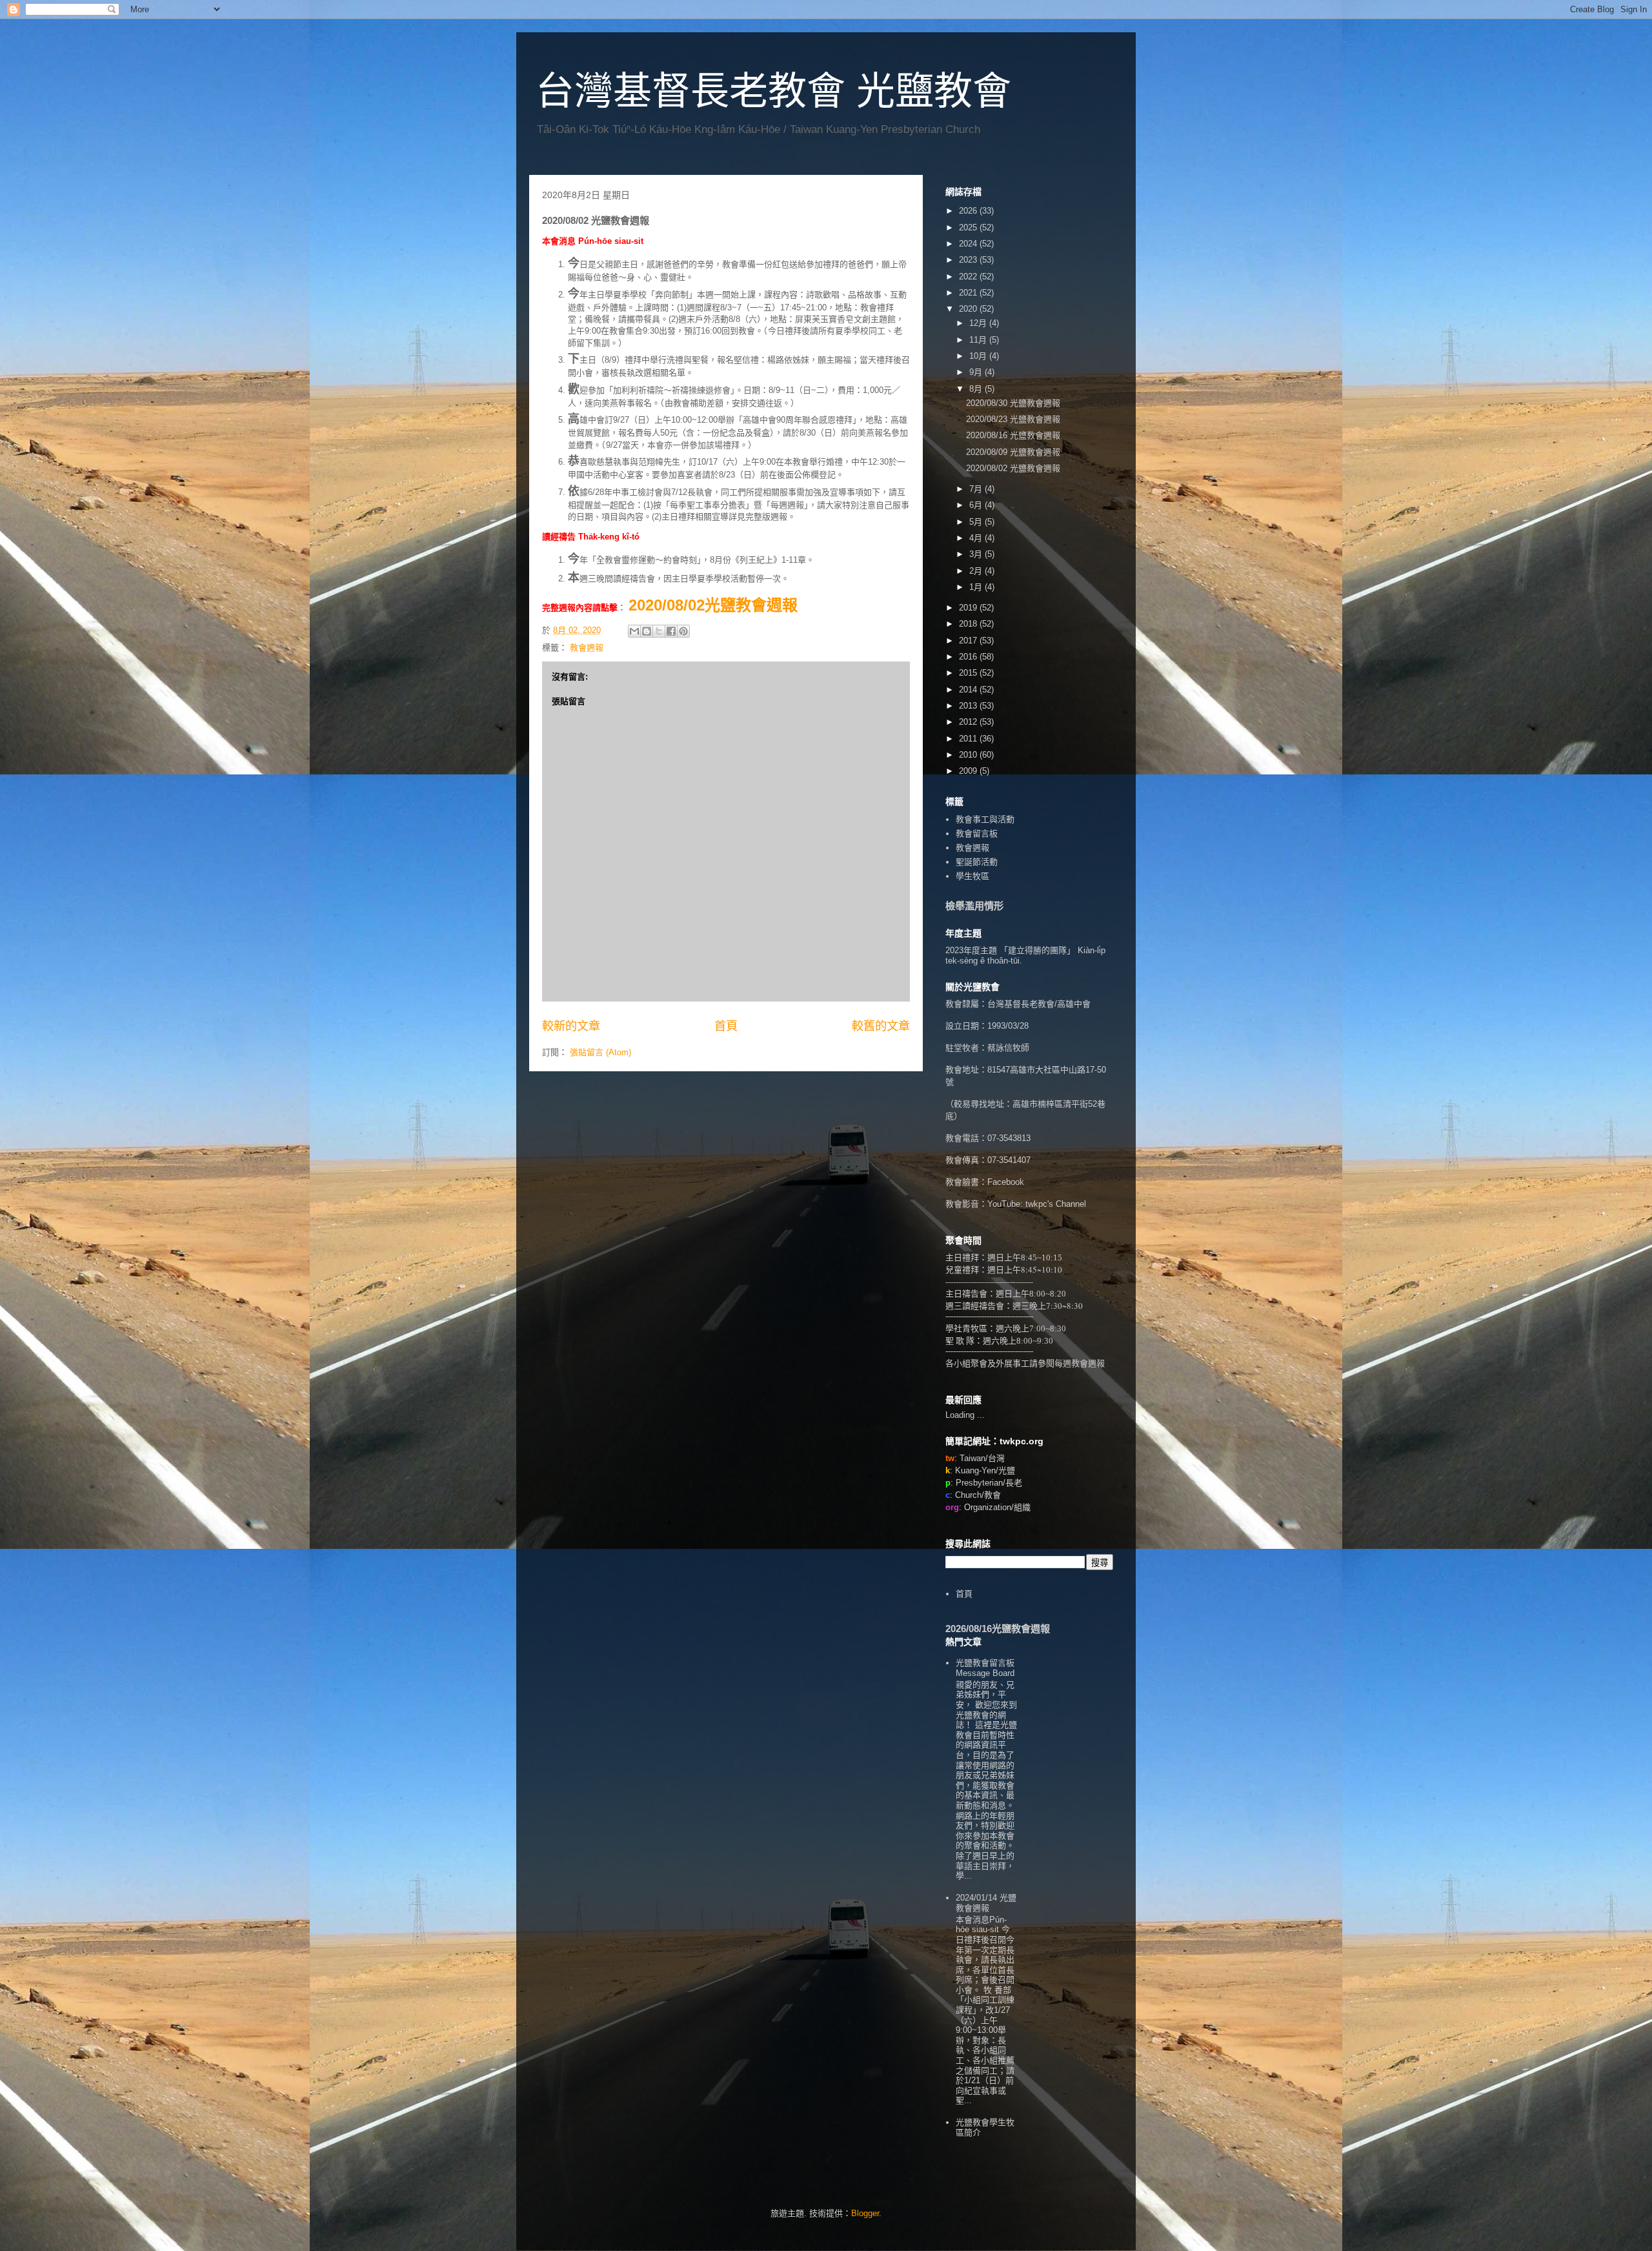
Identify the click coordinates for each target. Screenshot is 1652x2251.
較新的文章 (571, 1026)
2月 (977, 571)
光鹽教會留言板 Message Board (985, 1668)
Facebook (1006, 1182)
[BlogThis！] (647, 631)
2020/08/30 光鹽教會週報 (1013, 403)
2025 (969, 227)
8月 (977, 389)
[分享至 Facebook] (671, 631)
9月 (977, 372)
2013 (969, 706)
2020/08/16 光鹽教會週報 (1013, 435)
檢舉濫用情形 (974, 906)
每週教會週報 (1080, 1363)
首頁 (726, 1026)
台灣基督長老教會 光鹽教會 (773, 91)
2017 (969, 641)
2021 (969, 293)
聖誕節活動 (977, 862)
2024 (969, 244)
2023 (969, 260)
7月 (977, 489)
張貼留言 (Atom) (600, 1052)
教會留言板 (977, 833)
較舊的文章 (881, 1026)
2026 (969, 211)
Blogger (865, 2213)
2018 (969, 624)
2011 (969, 739)
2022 (969, 277)
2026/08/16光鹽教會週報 (998, 1629)
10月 (979, 356)
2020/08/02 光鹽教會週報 (1013, 468)
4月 (977, 538)
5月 (977, 522)
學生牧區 (972, 876)
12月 (979, 323)
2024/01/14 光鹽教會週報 (986, 1903)
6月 (977, 505)
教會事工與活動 (985, 819)
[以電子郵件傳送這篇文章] (634, 631)
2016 (969, 657)
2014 (969, 690)
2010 (969, 755)
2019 (969, 608)
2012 (969, 722)
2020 (969, 309)
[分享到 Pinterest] (683, 631)
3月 (977, 554)
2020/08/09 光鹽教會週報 (1013, 452)
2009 (969, 771)
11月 (979, 340)
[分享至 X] (659, 631)
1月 (977, 587)
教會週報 (587, 648)
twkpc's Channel (1056, 1204)
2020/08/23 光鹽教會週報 (1013, 419)
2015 (969, 673)
